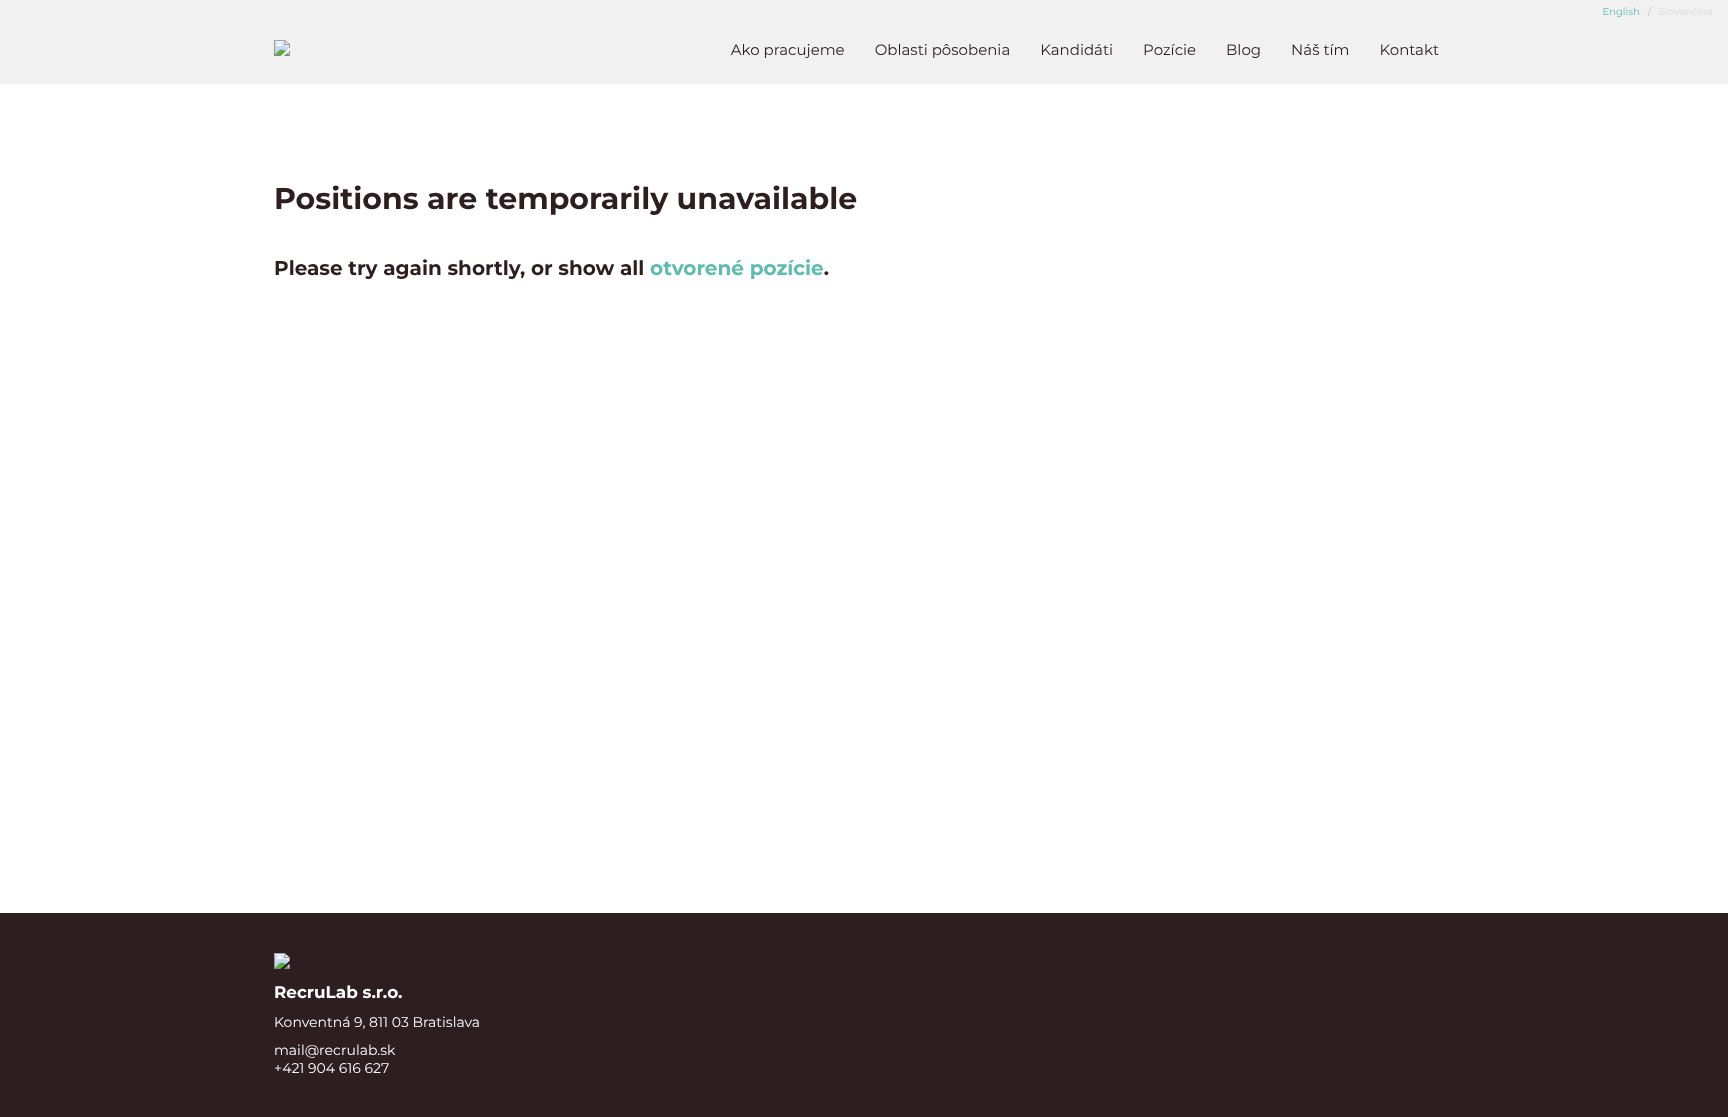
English (1622, 11)
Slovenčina (1684, 11)
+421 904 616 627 (331, 1068)
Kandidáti (1076, 49)
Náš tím (1320, 49)
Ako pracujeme (788, 49)
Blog (1243, 49)
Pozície (1169, 49)
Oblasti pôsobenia (943, 49)
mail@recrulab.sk (334, 1050)
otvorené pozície (737, 269)
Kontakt (1409, 49)
